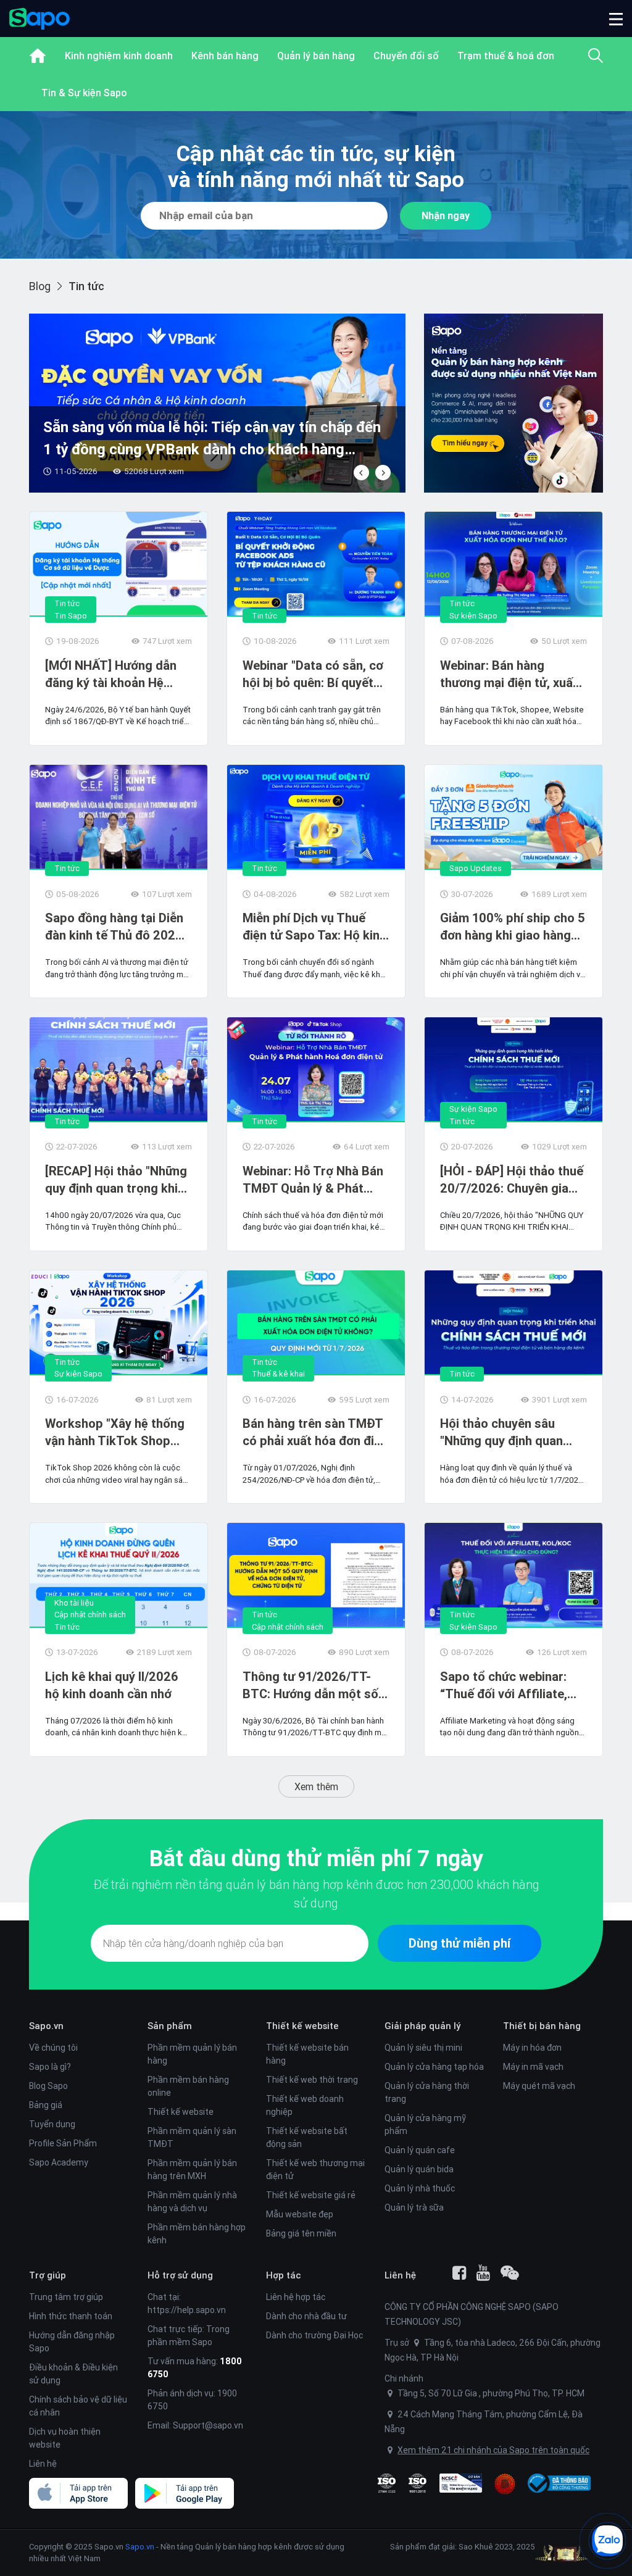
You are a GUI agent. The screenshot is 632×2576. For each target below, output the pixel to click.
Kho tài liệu (74, 1603)
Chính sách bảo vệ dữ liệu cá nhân (78, 2406)
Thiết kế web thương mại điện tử (315, 2170)
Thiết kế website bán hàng (307, 2054)
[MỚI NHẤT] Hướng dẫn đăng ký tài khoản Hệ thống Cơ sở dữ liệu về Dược (111, 674)
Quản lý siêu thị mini (423, 2048)
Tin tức (67, 603)
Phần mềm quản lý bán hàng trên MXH (192, 2170)
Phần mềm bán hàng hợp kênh (197, 2234)
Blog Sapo (48, 2086)
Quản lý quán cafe (420, 2150)
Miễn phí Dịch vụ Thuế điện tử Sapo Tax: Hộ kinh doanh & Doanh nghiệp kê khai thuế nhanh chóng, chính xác (314, 927)
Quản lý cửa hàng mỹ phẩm (425, 2124)
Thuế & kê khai (278, 1374)
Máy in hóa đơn (532, 2048)
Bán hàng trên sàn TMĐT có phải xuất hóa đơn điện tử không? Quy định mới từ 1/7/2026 (315, 1432)
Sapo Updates (476, 868)
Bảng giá (46, 2105)
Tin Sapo (71, 616)
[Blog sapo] (510, 2273)
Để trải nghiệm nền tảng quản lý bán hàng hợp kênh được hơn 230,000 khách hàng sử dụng (316, 1894)
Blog (40, 286)
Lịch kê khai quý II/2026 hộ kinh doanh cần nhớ (112, 1685)
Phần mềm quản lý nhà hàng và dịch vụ (192, 2202)
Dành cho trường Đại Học (314, 2335)
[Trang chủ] (38, 56)
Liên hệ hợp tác (296, 2297)
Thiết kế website (181, 2112)
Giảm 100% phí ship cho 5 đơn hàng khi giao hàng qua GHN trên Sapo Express (513, 927)
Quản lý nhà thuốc (420, 2188)
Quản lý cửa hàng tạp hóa (434, 2067)
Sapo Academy (59, 2162)
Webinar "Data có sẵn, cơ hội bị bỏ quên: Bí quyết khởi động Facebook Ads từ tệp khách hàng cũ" (313, 674)
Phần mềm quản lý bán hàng (192, 2054)
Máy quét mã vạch (539, 2086)
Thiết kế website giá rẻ (311, 2195)
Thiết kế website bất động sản (307, 2137)
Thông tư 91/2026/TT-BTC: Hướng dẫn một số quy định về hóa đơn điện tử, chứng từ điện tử (312, 1686)
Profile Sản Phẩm (63, 2143)
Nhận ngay (446, 215)
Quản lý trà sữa (414, 2207)
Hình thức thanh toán (71, 2316)
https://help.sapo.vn (187, 2310)
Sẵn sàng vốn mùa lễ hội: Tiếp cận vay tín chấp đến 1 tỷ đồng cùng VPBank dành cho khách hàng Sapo (212, 439)
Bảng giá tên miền (301, 2233)
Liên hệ (43, 2464)
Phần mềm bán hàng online (188, 2086)
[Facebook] (459, 2273)
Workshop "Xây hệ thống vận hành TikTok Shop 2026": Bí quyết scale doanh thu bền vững (115, 1432)
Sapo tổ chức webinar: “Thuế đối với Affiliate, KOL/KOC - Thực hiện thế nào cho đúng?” (510, 1686)
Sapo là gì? (50, 2067)
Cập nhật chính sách (90, 1615)
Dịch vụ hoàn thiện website (65, 2438)
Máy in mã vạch (533, 2067)
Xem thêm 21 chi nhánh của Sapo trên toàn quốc (493, 2450)
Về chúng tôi (53, 2048)
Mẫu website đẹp (300, 2214)
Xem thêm (316, 1786)
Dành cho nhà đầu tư (306, 2316)
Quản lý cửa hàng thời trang (427, 2092)
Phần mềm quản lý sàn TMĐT (192, 2137)
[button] (616, 19)
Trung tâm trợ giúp (66, 2297)
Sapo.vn (140, 2547)
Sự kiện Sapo (473, 616)
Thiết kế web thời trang (312, 2080)
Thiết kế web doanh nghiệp (305, 2105)
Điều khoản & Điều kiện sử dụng (73, 2374)
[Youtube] (483, 2273)
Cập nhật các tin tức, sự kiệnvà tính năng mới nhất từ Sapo (316, 166)
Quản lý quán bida (419, 2169)
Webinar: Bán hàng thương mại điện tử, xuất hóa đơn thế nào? (509, 674)
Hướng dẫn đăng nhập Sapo (72, 2342)
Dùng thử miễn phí (459, 1943)
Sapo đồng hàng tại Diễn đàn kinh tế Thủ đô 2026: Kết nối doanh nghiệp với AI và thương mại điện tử (115, 927)
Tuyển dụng (52, 2124)
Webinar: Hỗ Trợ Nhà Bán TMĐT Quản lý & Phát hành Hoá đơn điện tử (313, 1180)
